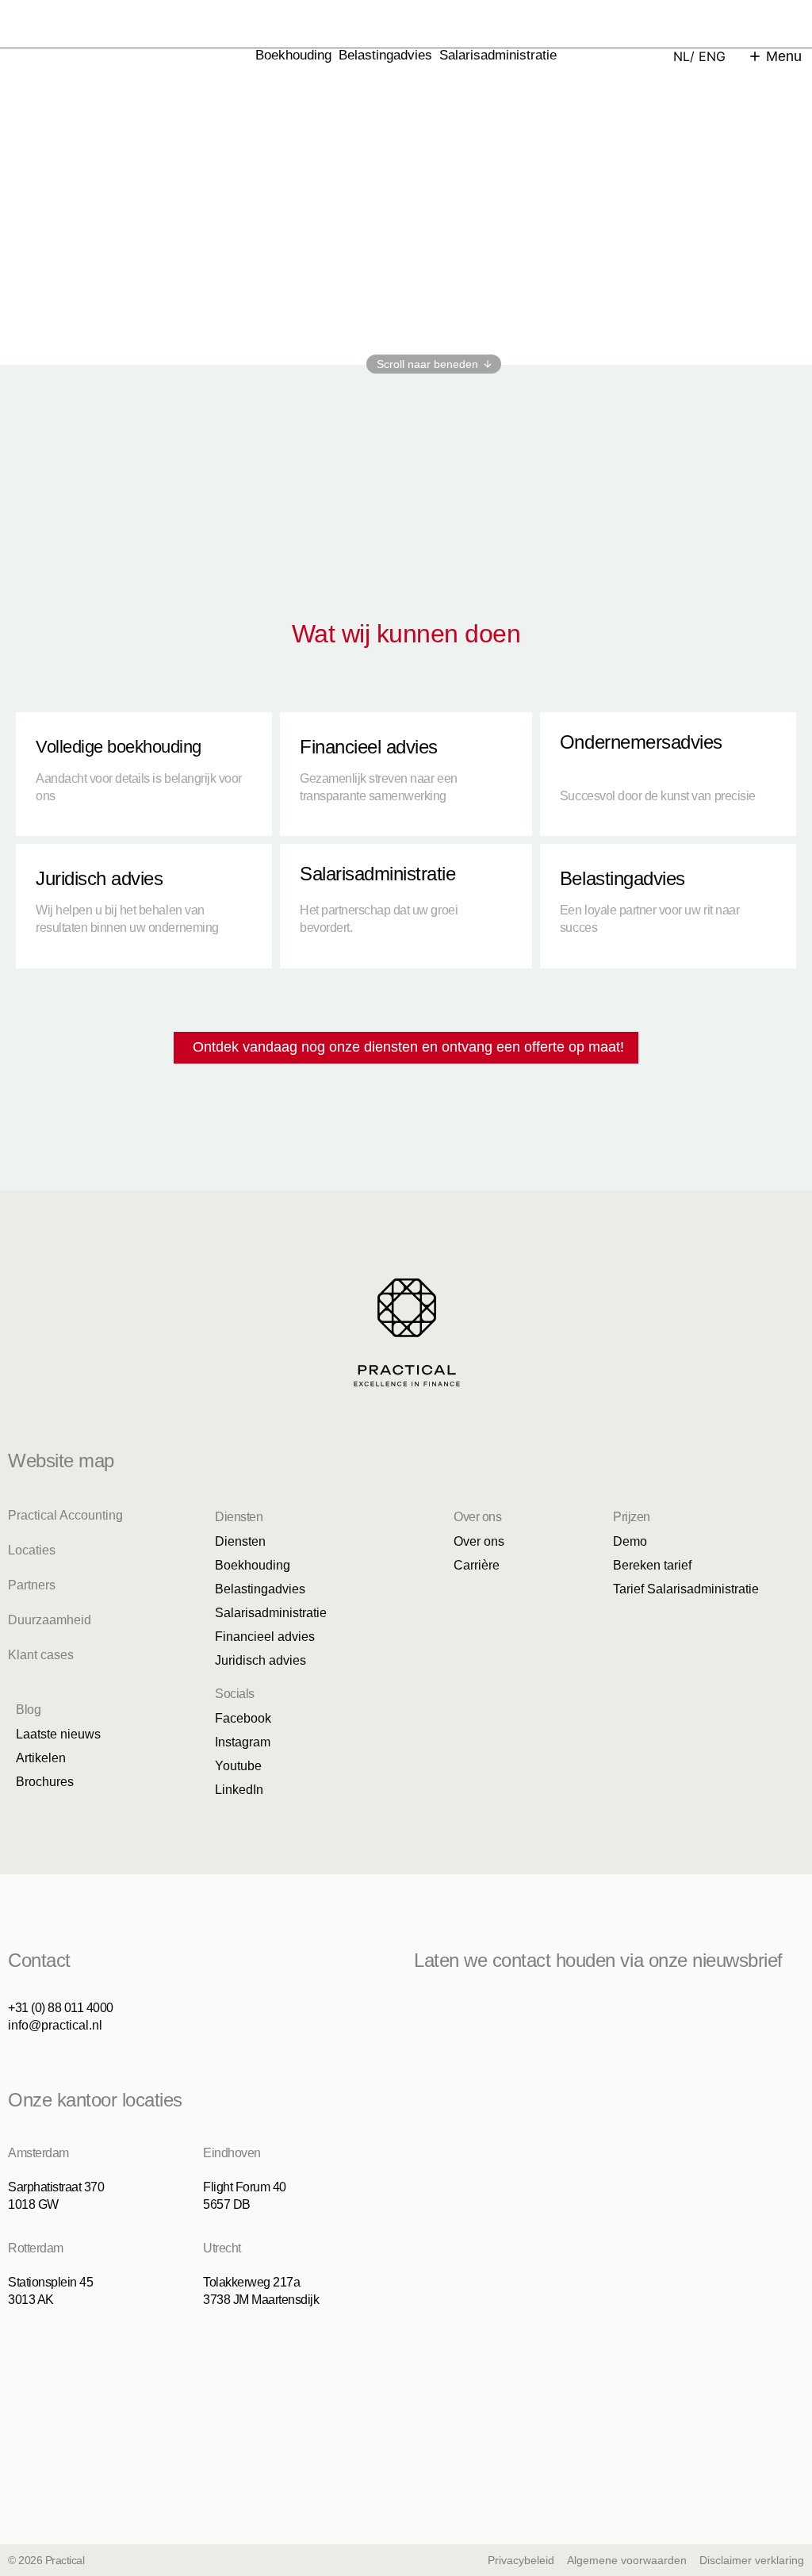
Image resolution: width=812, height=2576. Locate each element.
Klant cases (41, 1655)
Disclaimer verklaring (752, 2560)
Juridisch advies (260, 1660)
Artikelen (41, 1758)
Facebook (243, 1718)
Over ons (479, 1541)
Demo (630, 1541)
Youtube (238, 1766)
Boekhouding (293, 55)
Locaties (32, 1550)
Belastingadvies (385, 55)
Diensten (240, 1541)
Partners (32, 1585)
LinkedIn (239, 1790)
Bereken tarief (652, 1565)
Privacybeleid (521, 2560)
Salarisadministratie (498, 55)
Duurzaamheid (50, 1620)
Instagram (243, 1742)
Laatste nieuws (58, 1734)
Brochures (45, 1782)
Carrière (477, 1565)
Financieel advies (265, 1637)
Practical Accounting (65, 1515)
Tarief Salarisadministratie (686, 1589)
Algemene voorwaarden (627, 2560)
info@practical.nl (55, 2025)
